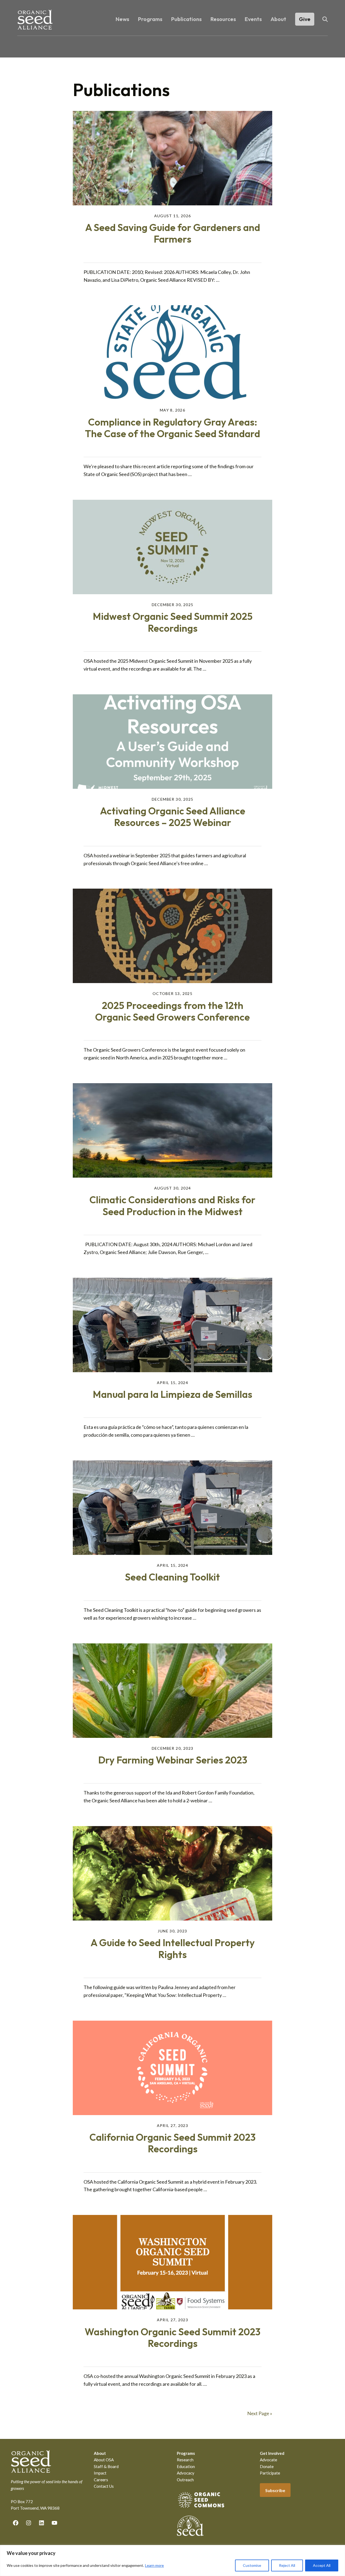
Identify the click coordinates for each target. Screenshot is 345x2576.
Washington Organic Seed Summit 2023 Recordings (172, 2337)
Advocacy (186, 2473)
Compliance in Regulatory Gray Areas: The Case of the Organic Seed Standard (172, 428)
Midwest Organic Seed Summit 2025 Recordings (173, 622)
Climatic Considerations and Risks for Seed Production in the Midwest (172, 1205)
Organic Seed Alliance (35, 20)
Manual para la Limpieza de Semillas (172, 1394)
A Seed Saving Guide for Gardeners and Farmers (173, 233)
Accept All (322, 2565)
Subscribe (275, 2490)
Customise (252, 2565)
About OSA (104, 2460)
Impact (100, 2473)
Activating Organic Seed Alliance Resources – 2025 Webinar (173, 817)
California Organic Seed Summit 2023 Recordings (172, 2143)
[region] (172, 2560)
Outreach (185, 2480)
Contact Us (104, 2486)
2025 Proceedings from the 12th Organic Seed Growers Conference (172, 1011)
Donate (267, 2466)
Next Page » (260, 2413)
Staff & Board (106, 2466)
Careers (101, 2480)
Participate (270, 2473)
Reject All (287, 2565)
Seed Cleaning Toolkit (172, 1577)
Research (185, 2460)
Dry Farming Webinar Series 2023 (173, 1760)
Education (186, 2466)
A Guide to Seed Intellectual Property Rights (173, 1948)
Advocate (268, 2460)
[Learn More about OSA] (201, 2509)
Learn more (154, 2565)
